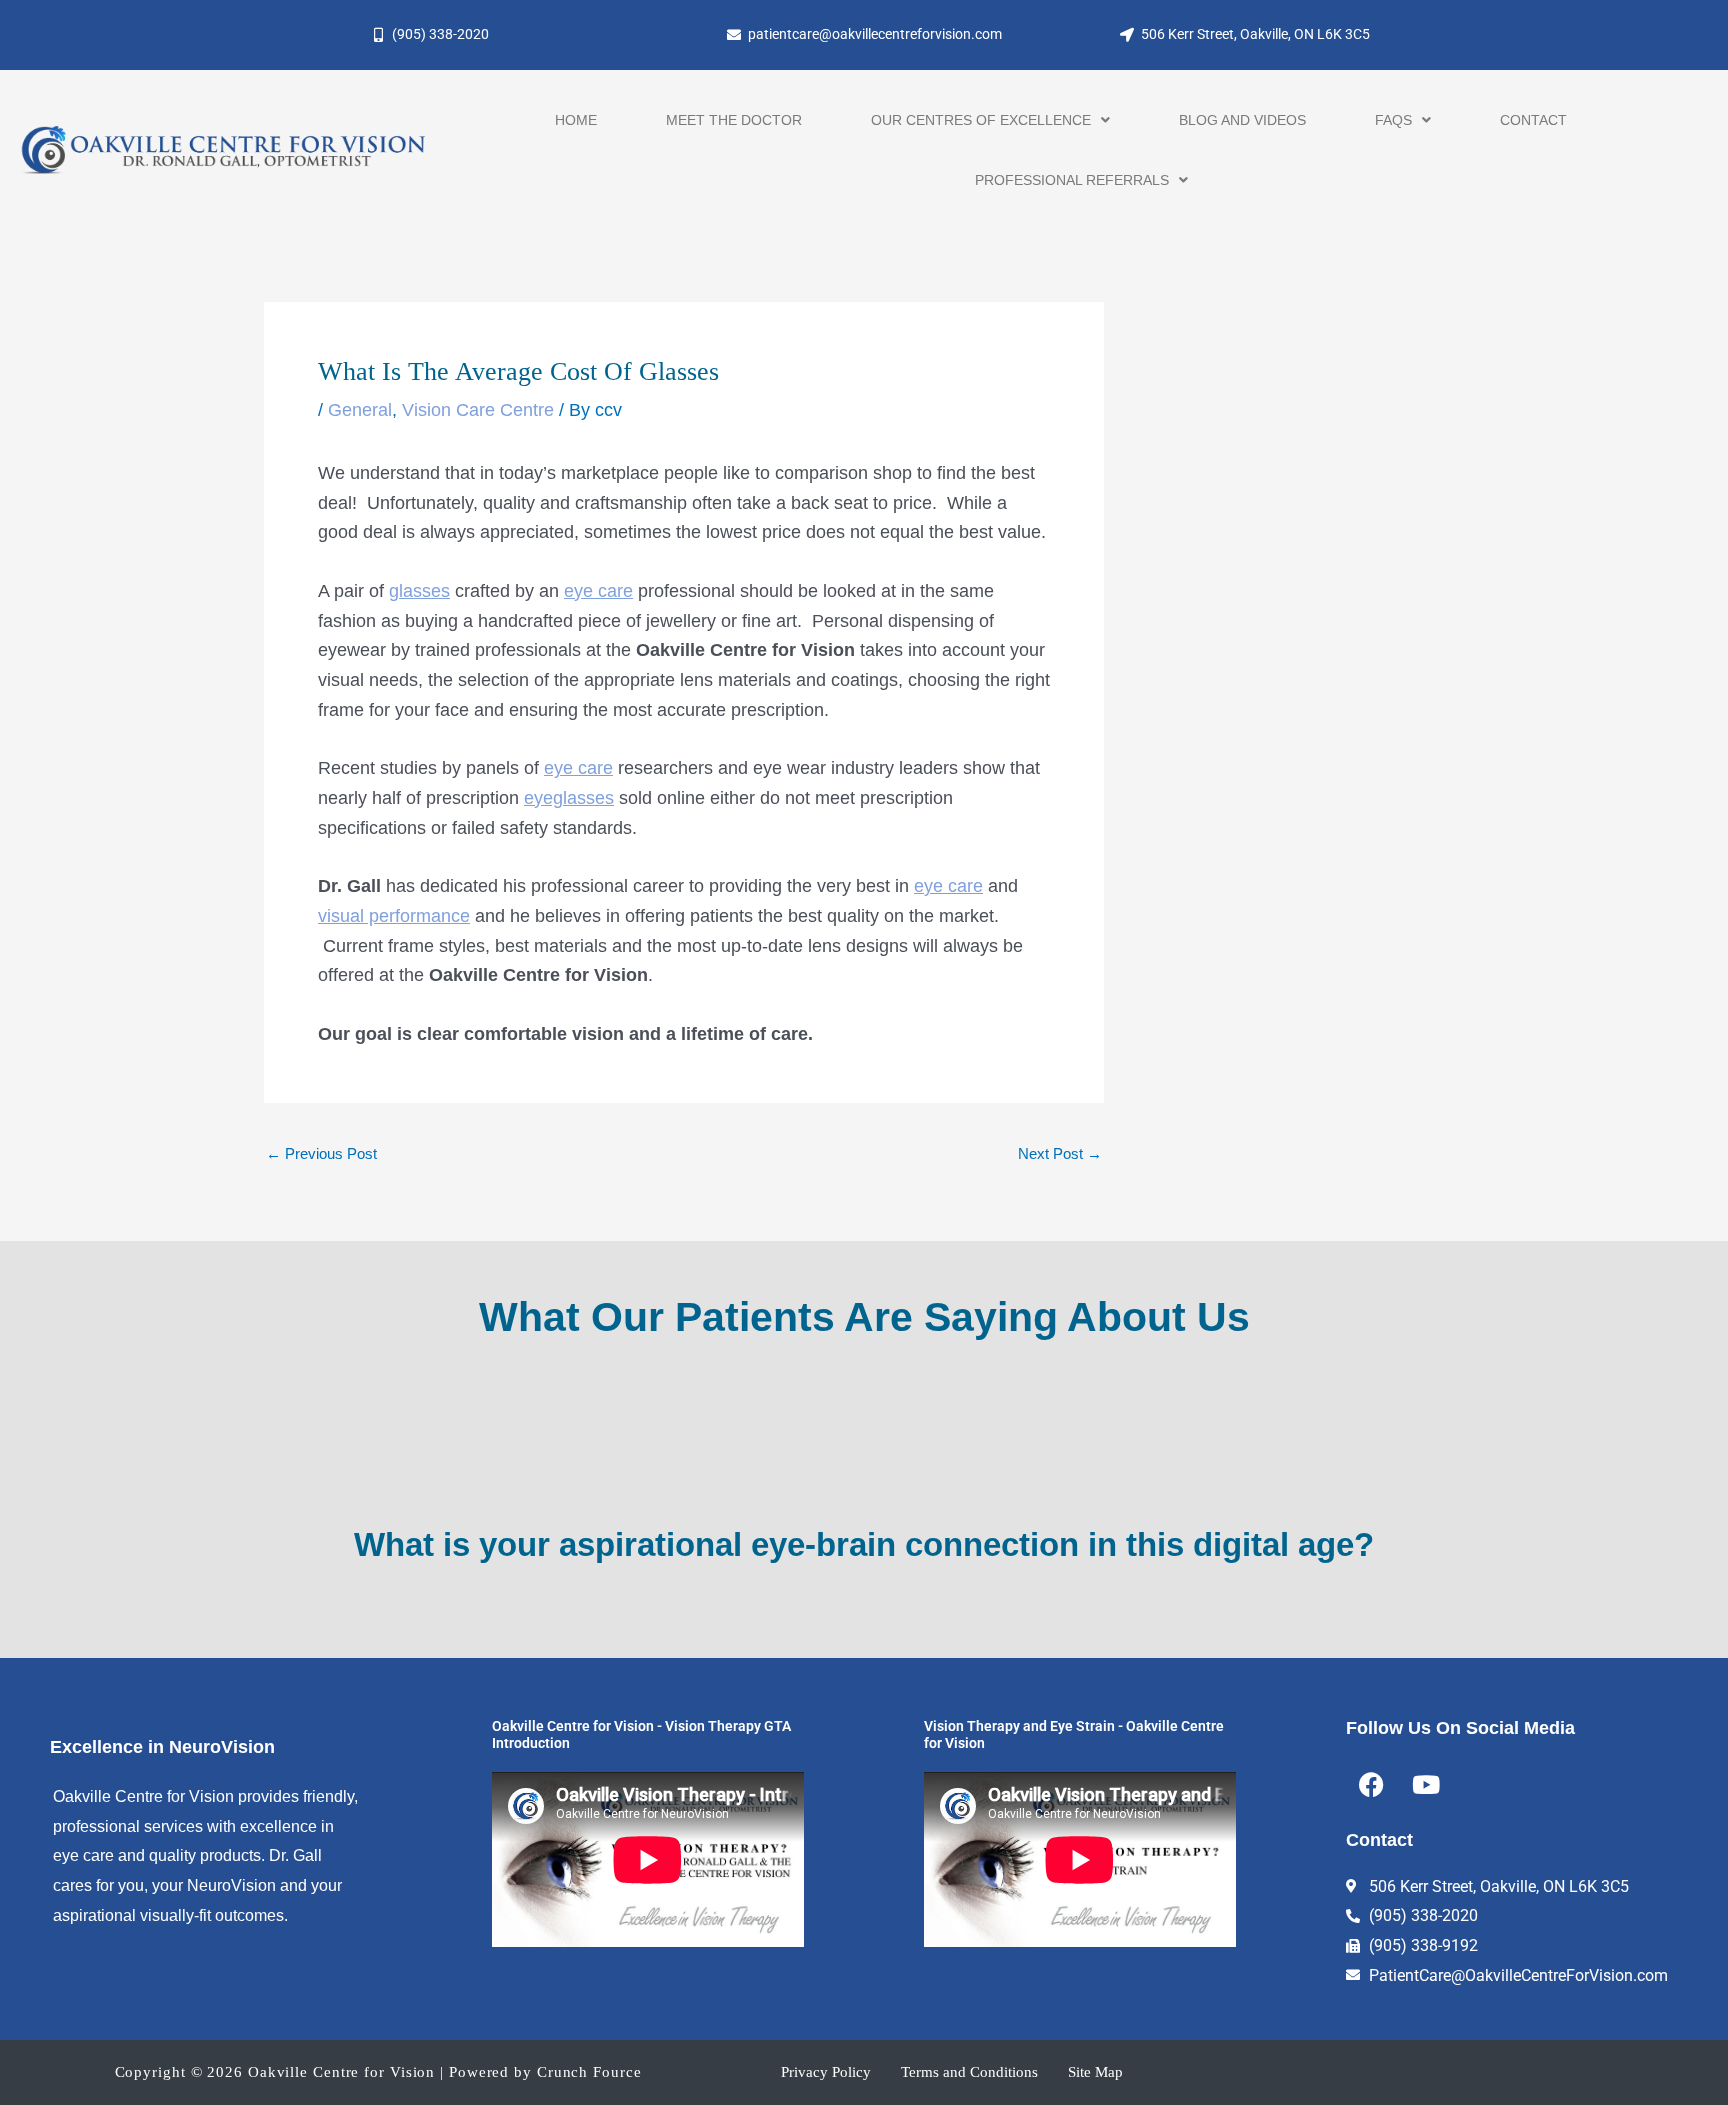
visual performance (394, 916)
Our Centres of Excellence (981, 120)
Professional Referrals (1072, 180)
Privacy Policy (826, 2072)
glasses (419, 591)
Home (576, 120)
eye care (598, 591)
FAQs (1393, 120)
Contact (1533, 120)
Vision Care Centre (478, 410)
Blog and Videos (1242, 120)
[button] (990, 120)
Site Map (1095, 2072)
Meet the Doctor (734, 120)
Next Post (1060, 1153)
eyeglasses (569, 798)
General (360, 410)
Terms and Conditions (969, 2072)
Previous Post (321, 1153)
